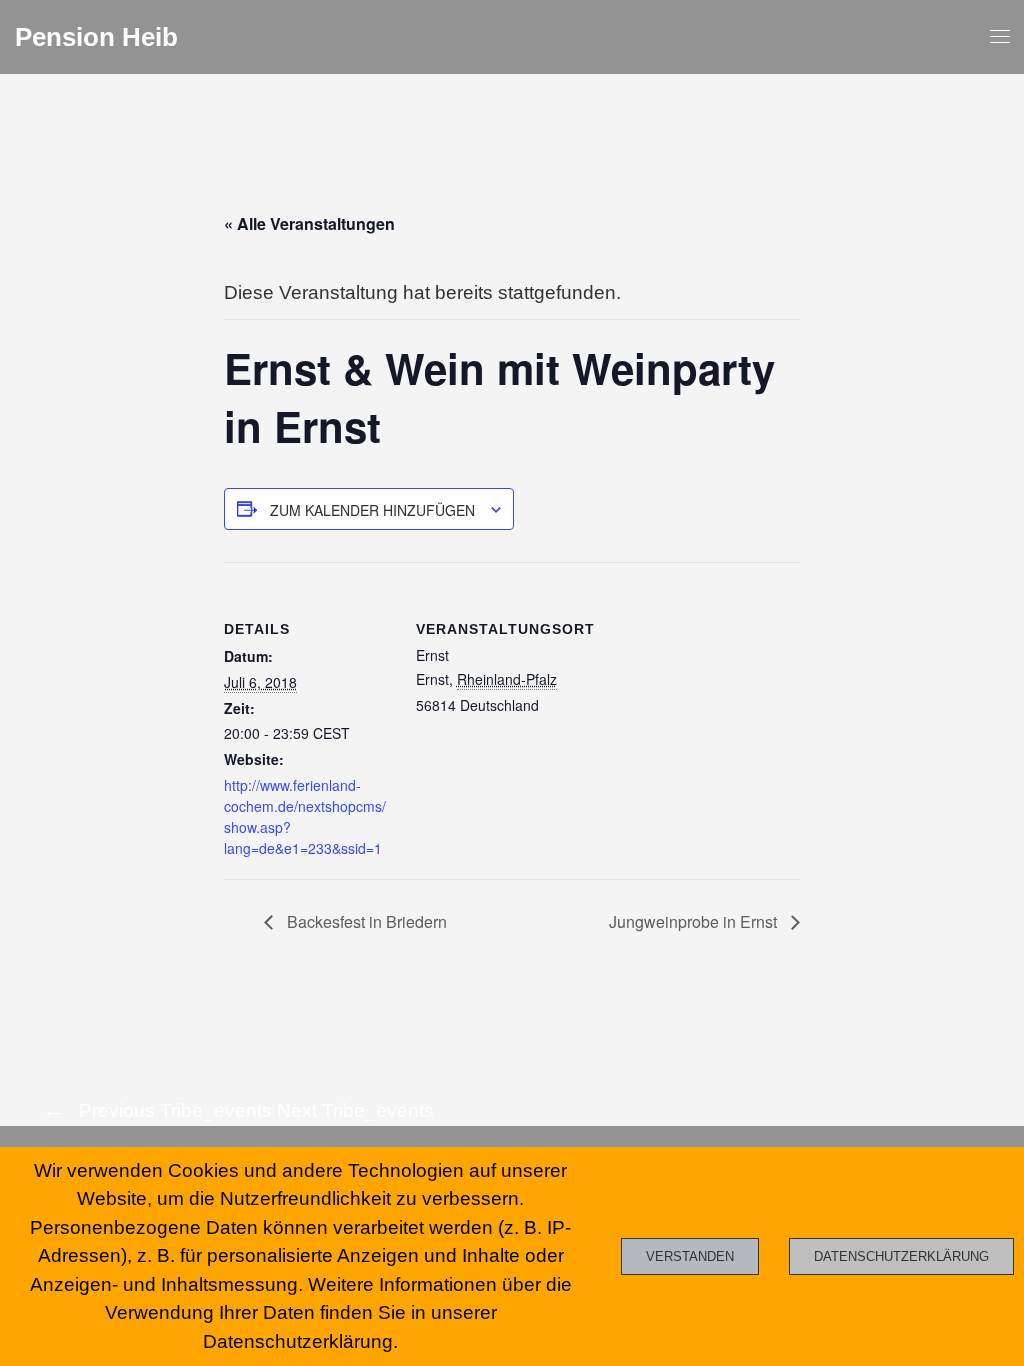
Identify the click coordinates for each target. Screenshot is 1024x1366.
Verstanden (690, 1256)
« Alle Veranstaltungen (309, 223)
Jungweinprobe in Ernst (695, 921)
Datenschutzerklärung (901, 1256)
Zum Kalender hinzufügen (372, 510)
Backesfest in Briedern (365, 921)
